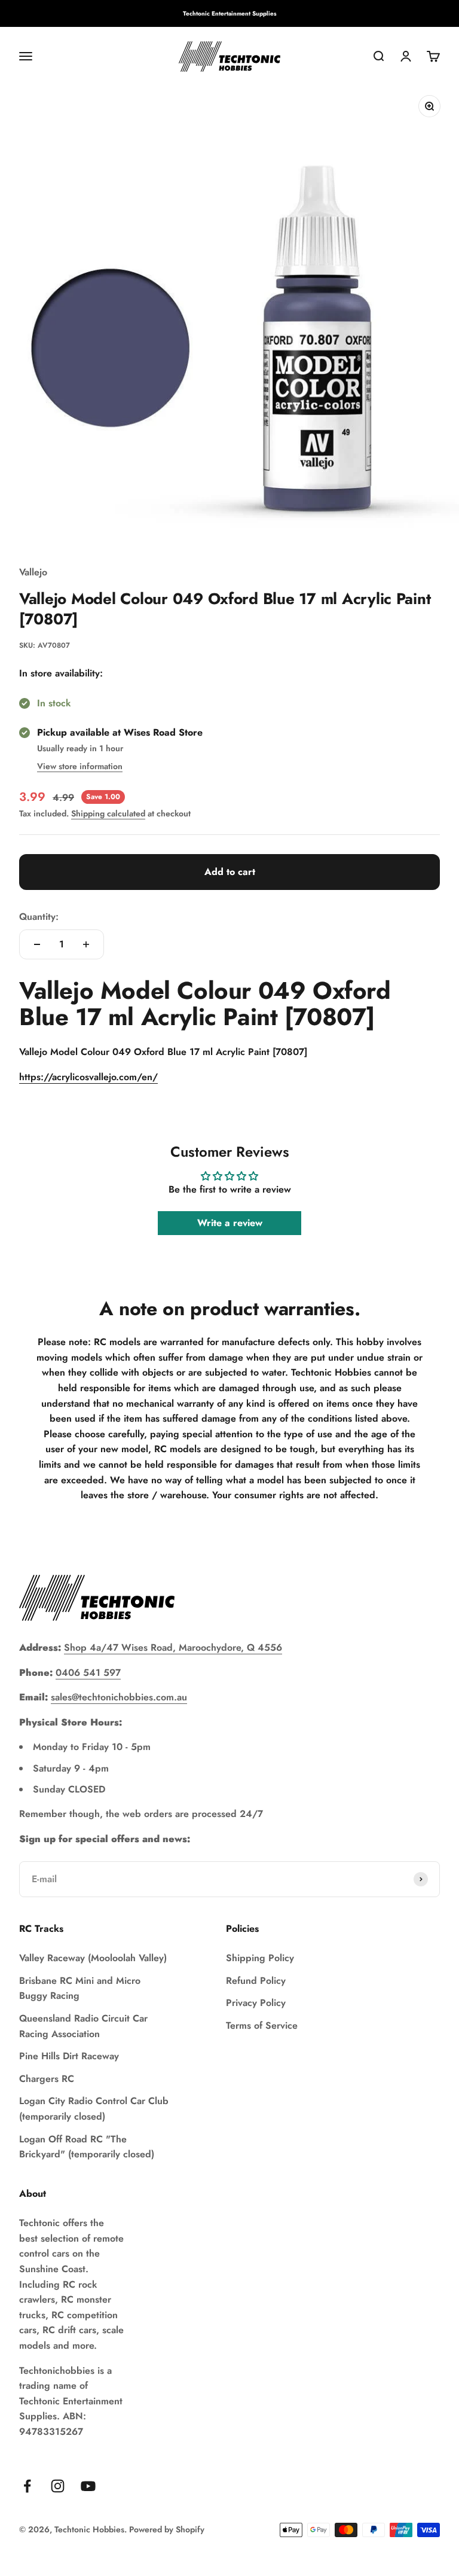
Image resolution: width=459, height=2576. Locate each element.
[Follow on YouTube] (88, 2486)
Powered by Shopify (167, 2529)
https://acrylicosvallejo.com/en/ (88, 1077)
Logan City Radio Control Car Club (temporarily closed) (94, 2109)
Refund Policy (256, 1981)
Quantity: (39, 917)
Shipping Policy (260, 1958)
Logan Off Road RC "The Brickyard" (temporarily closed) (87, 2147)
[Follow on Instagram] (58, 2486)
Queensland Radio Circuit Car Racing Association (83, 2026)
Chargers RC (47, 2079)
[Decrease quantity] (37, 944)
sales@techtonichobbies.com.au (119, 1697)
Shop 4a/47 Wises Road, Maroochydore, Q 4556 (173, 1647)
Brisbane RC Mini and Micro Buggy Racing (80, 1988)
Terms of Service (262, 2025)
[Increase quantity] (86, 944)
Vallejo (33, 572)
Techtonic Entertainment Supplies (230, 13)
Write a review (230, 1223)
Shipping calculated (108, 813)
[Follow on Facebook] (27, 2486)
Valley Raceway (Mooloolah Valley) (93, 1958)
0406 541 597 (88, 1673)
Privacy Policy (256, 2003)
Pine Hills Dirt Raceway (69, 2056)
